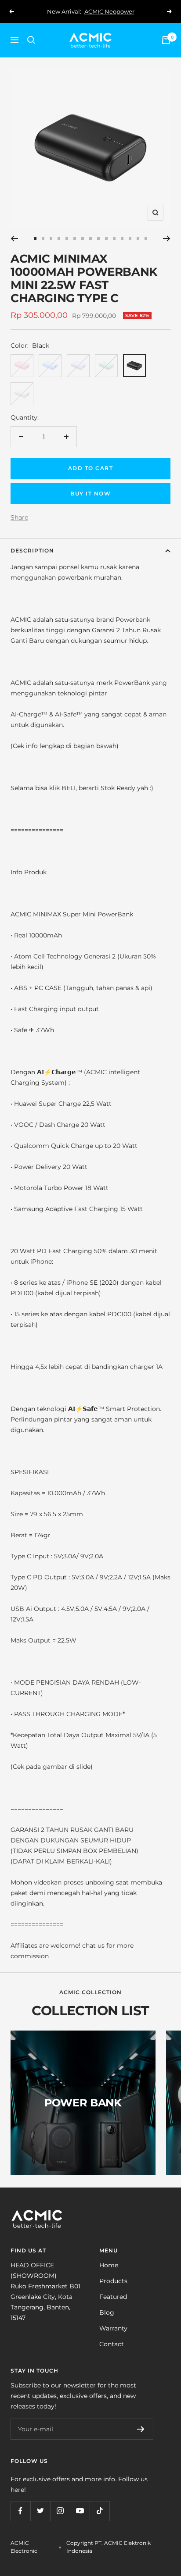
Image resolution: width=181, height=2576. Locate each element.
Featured (113, 2297)
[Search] (31, 40)
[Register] (141, 2429)
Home (109, 2265)
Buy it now (90, 493)
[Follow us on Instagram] (60, 2511)
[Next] (167, 239)
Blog (107, 2312)
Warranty (113, 2328)
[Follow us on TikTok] (100, 2511)
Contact (112, 2344)
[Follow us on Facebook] (20, 2511)
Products (113, 2281)
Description (32, 550)
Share (19, 517)
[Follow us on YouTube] (80, 2511)
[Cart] (166, 40)
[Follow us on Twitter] (40, 2511)
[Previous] (14, 239)
